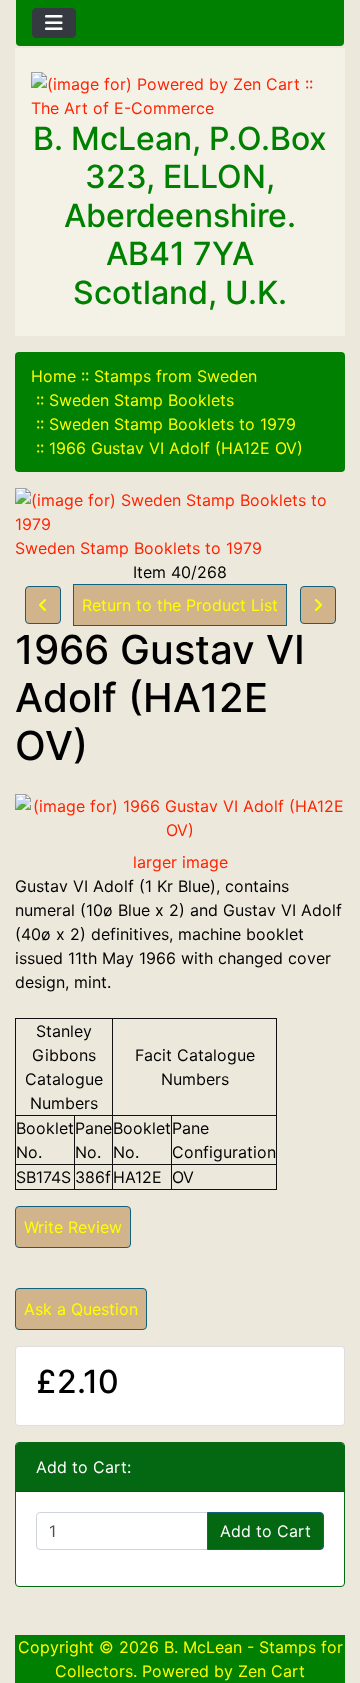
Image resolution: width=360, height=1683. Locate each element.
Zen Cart (271, 1671)
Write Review (73, 1227)
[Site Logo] (180, 96)
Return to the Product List (180, 605)
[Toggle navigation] (54, 23)
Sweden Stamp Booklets (141, 400)
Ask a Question (81, 1309)
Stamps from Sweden (175, 376)
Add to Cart (265, 1531)
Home (53, 376)
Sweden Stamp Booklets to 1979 (172, 424)
